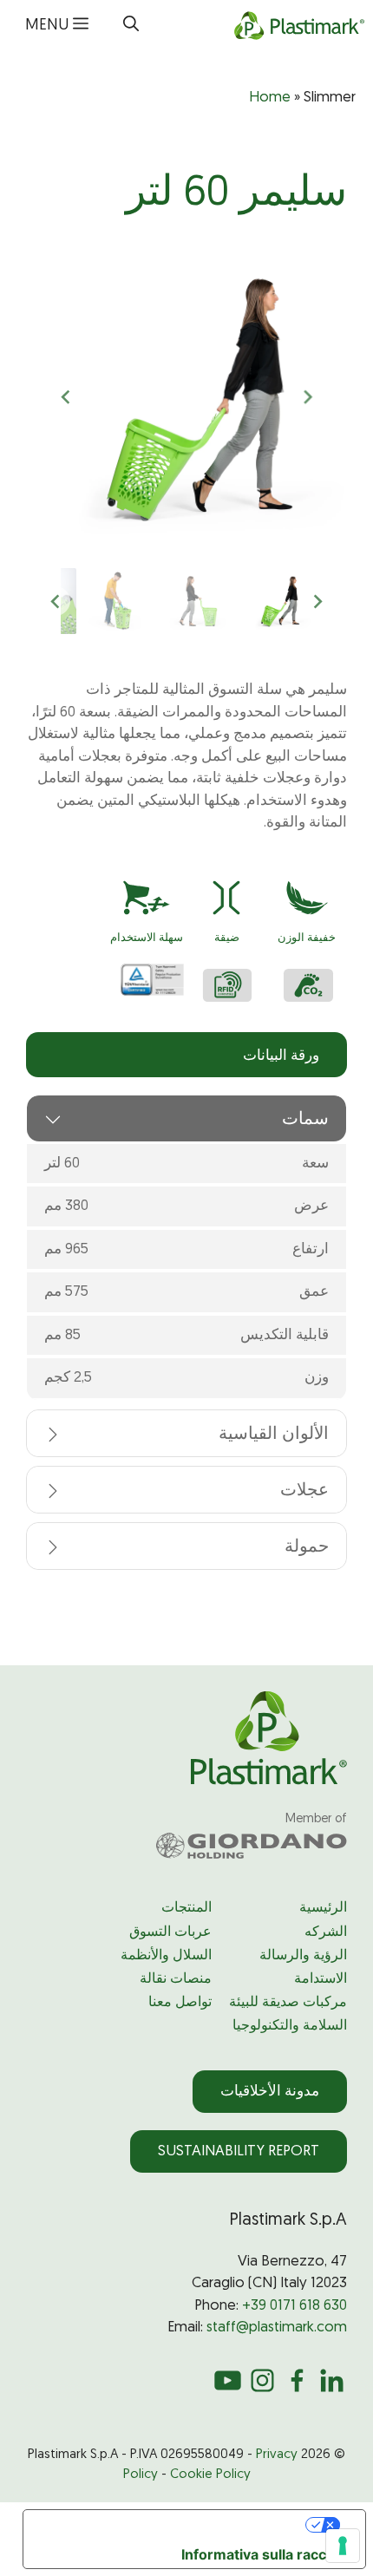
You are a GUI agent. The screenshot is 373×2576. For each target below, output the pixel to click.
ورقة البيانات (281, 1056)
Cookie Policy (210, 2475)
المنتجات (186, 1908)
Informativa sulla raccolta (266, 2554)
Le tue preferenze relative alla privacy (166, 2525)
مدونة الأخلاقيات (270, 2092)
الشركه (326, 1932)
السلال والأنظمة (166, 1956)
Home (270, 98)
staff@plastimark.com (277, 2328)
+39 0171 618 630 (294, 2306)
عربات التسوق (170, 1932)
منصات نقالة (176, 1979)
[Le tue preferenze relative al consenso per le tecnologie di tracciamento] (343, 2546)
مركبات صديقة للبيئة (288, 2003)
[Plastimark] (297, 26)
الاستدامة (321, 1979)
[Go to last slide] (307, 397)
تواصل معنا (180, 2003)
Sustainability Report (239, 2151)
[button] (131, 26)
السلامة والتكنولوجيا (290, 2026)
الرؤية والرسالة (303, 1956)
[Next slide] (67, 397)
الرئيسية (323, 1908)
